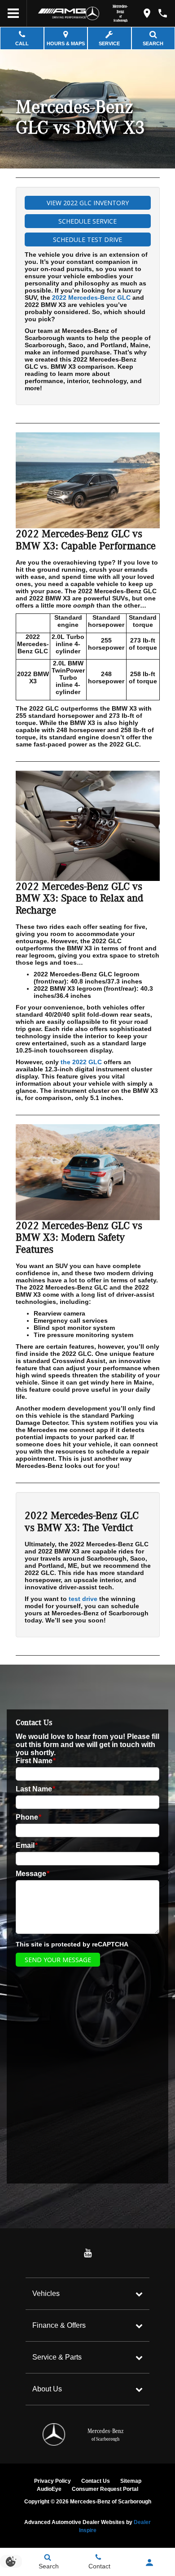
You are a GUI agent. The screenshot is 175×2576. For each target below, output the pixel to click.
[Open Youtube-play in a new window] (87, 2253)
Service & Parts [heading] (57, 2357)
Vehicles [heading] (46, 2293)
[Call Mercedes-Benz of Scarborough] (163, 13)
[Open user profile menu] (149, 2563)
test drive (83, 1599)
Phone (28, 1817)
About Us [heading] (47, 2389)
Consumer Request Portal (105, 2489)
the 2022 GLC (81, 1062)
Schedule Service (87, 221)
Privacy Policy (52, 2481)
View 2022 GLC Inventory (88, 203)
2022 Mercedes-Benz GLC (91, 298)
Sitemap (131, 2481)
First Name (36, 1761)
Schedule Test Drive (87, 239)
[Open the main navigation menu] (13, 13)
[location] (147, 13)
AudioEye (49, 2489)
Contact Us (96, 2481)
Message (33, 1874)
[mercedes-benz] (92, 13)
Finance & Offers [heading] (59, 2325)
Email (27, 1845)
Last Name (35, 1789)
